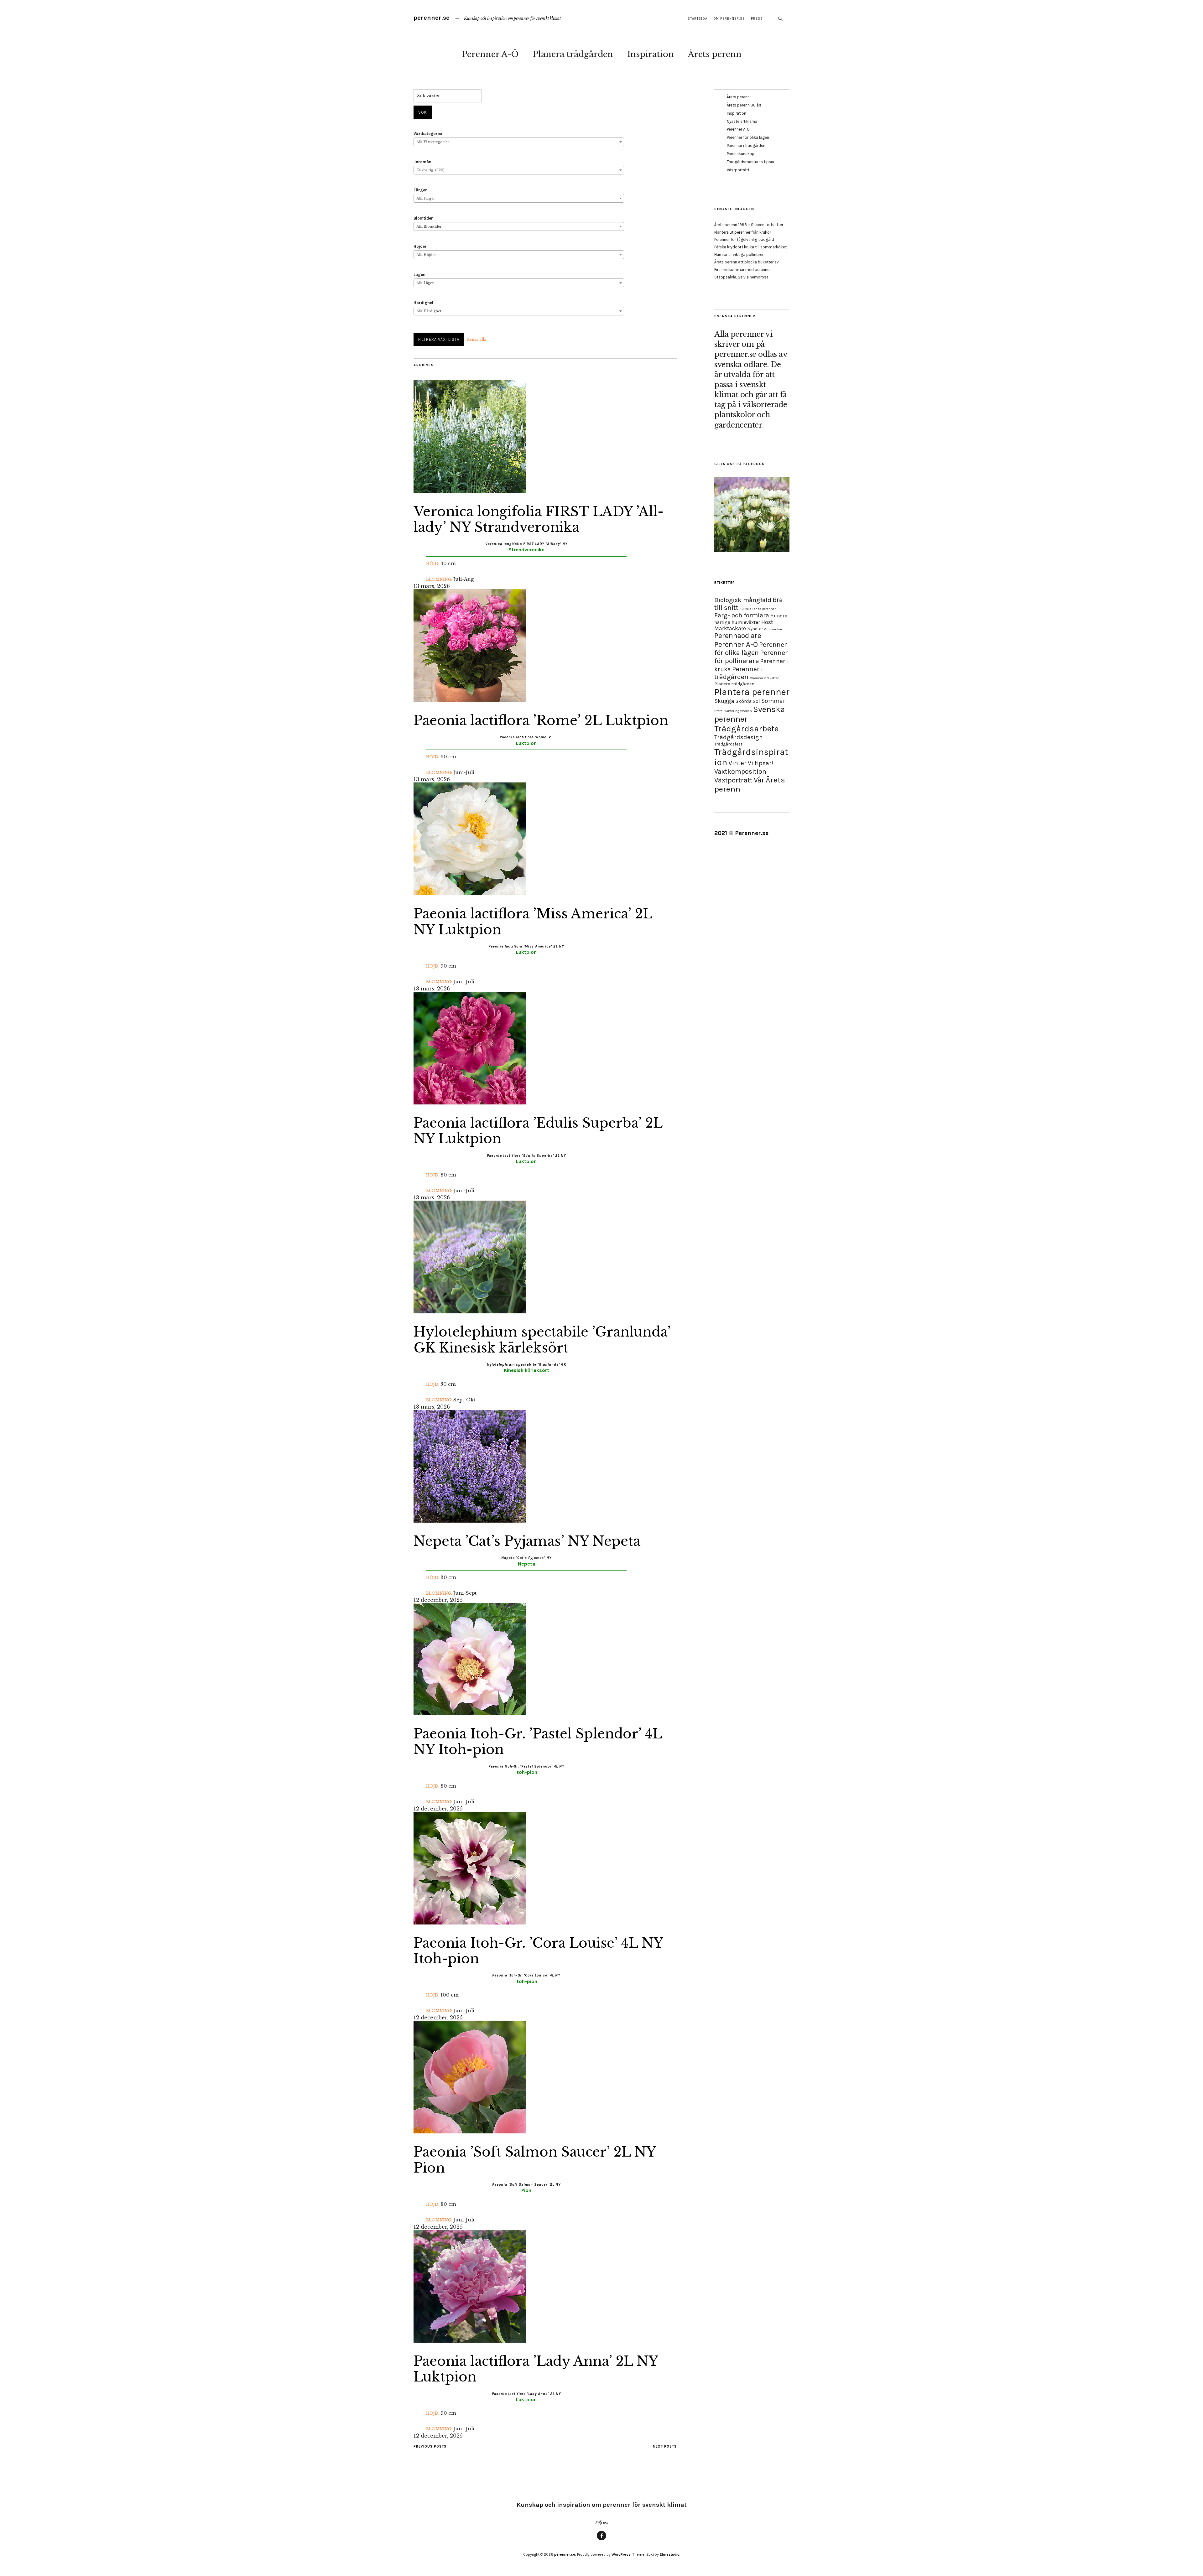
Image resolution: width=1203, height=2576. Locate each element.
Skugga (724, 701)
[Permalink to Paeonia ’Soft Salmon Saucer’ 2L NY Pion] (470, 2132)
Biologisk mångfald (743, 600)
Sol (756, 701)
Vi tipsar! (761, 763)
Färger (420, 190)
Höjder (420, 246)
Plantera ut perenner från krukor (743, 232)
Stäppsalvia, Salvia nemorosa (741, 277)
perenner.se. (565, 2554)
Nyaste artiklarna (742, 121)
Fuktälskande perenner (758, 609)
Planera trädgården (573, 54)
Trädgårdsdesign (739, 737)
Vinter (737, 763)
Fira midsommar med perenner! (743, 270)
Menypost (601, 2540)
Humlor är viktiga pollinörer (739, 254)
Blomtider (423, 218)
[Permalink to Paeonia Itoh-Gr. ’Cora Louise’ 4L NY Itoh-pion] (470, 1923)
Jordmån (422, 162)
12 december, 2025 (438, 1600)
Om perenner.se (729, 19)
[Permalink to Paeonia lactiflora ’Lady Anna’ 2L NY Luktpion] (470, 2341)
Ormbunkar (773, 629)
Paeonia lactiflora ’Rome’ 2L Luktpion (541, 720)
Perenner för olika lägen (748, 137)
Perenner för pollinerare (751, 657)
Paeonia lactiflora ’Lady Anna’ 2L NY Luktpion (536, 2369)
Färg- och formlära (742, 615)
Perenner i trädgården (746, 145)
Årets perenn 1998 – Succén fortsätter (749, 225)
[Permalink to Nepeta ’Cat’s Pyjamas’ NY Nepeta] (470, 1521)
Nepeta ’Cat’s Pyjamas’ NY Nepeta (527, 1541)
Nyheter (755, 629)
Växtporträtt (738, 170)
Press (757, 19)
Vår (759, 780)
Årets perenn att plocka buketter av (747, 262)
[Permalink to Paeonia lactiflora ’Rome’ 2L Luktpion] (470, 700)
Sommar (773, 701)
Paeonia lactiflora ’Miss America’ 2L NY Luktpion (533, 922)
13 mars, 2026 (432, 586)
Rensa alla (476, 339)
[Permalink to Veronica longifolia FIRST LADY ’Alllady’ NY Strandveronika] (470, 491)
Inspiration (651, 54)
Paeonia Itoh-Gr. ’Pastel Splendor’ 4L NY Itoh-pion (538, 1742)
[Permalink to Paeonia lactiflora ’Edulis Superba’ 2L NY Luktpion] (470, 1103)
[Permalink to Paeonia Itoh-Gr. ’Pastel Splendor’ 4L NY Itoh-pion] (470, 1713)
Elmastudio (670, 2554)
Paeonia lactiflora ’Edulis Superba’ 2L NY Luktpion (538, 1131)
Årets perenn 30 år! (744, 105)
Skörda (744, 701)
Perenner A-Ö (490, 54)
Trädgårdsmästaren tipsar (751, 162)
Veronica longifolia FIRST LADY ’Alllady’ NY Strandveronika (539, 519)
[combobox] (519, 142)
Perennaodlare (738, 636)
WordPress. (622, 2554)
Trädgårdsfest (728, 744)
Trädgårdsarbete (746, 729)
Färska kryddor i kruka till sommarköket (750, 247)
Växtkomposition (740, 771)
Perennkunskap (741, 154)
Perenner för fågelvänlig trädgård (744, 239)
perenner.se (432, 18)
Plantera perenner (752, 692)
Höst (767, 622)
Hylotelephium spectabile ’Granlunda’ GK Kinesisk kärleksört (542, 1340)
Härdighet (424, 303)
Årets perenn (715, 54)
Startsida (698, 19)
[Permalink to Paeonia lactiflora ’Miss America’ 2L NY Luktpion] (470, 893)
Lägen (419, 275)
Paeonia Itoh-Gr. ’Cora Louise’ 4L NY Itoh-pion (538, 1951)
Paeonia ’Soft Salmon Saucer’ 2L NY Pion (534, 2160)
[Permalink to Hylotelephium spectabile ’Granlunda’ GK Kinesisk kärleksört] (470, 1311)
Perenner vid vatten (765, 678)
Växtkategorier (428, 134)
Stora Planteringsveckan (733, 711)
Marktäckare (730, 628)
